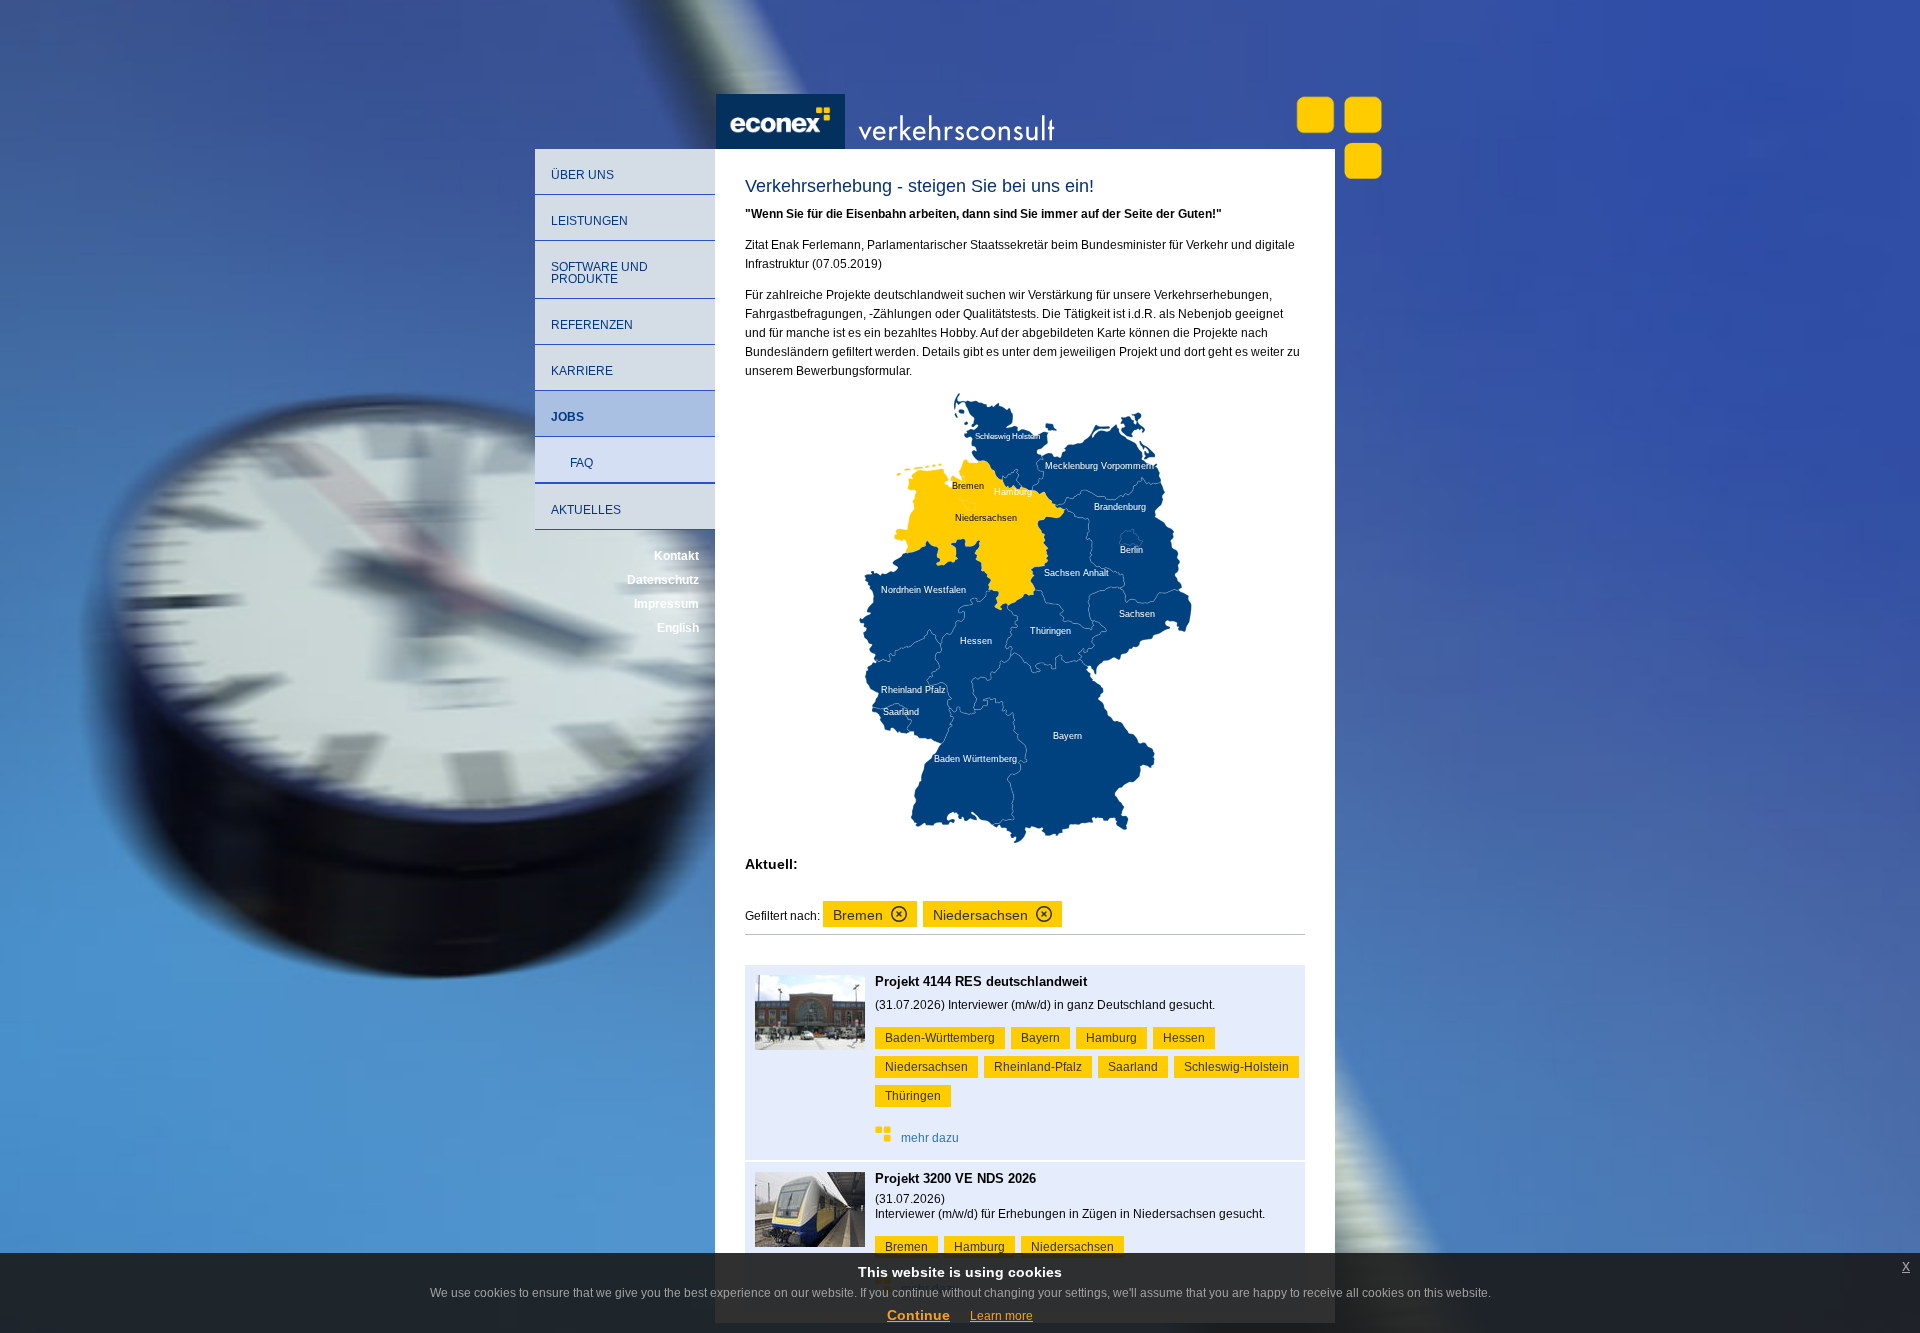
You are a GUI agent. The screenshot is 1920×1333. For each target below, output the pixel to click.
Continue (918, 1315)
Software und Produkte (599, 273)
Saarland (1133, 1067)
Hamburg (1111, 1038)
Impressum (666, 604)
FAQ (581, 463)
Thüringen (913, 1096)
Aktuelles (586, 510)
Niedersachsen (926, 1067)
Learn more (1001, 1316)
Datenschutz (663, 580)
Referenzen (592, 325)
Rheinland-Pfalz (1038, 1067)
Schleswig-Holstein (1236, 1067)
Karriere (582, 371)
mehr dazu (930, 1138)
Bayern (1040, 1038)
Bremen (906, 1247)
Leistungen (589, 221)
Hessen (1184, 1038)
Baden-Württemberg (940, 1038)
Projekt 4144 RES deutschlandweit (981, 981)
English (678, 628)
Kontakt (676, 556)
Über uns (582, 175)
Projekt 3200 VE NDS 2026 (955, 1178)
